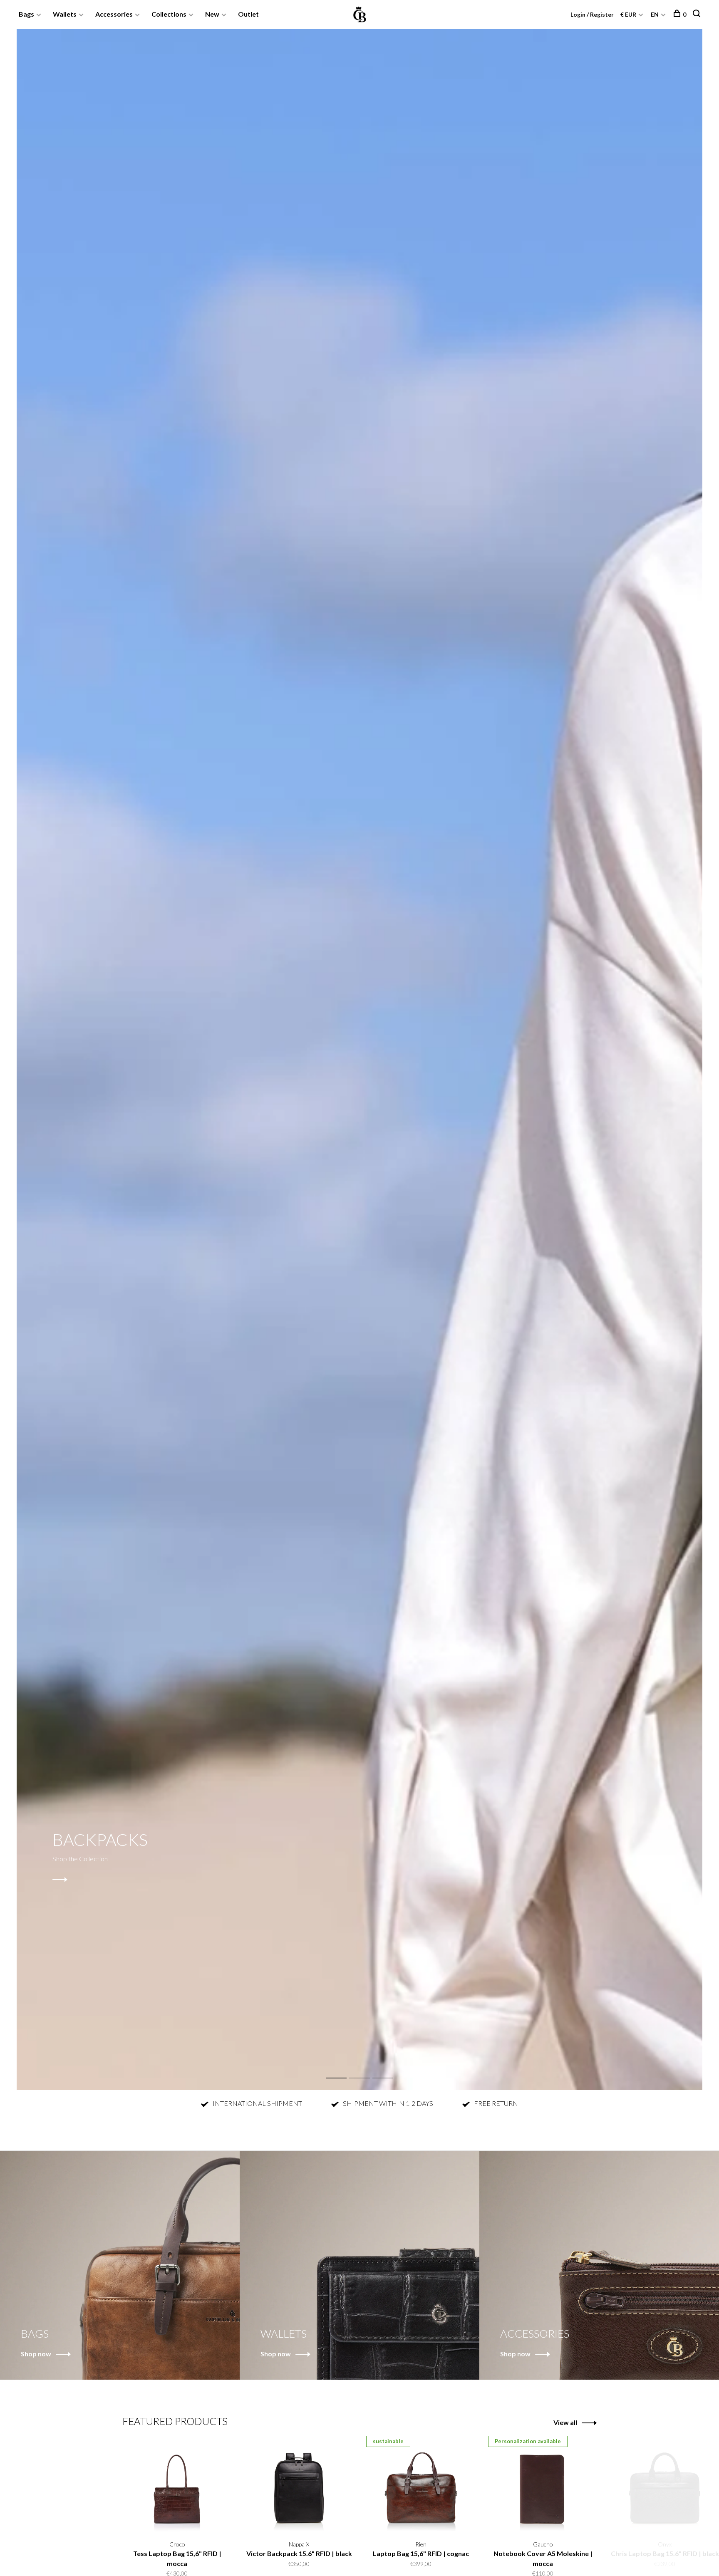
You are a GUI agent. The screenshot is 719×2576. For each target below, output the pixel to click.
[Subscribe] (491, 1323)
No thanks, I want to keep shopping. (461, 1375)
